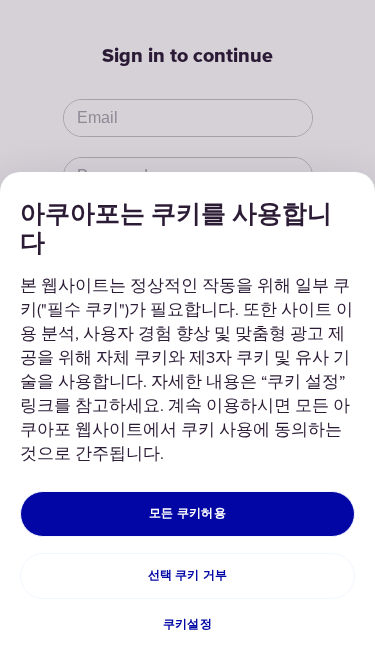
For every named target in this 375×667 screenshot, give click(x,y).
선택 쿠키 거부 (188, 575)
